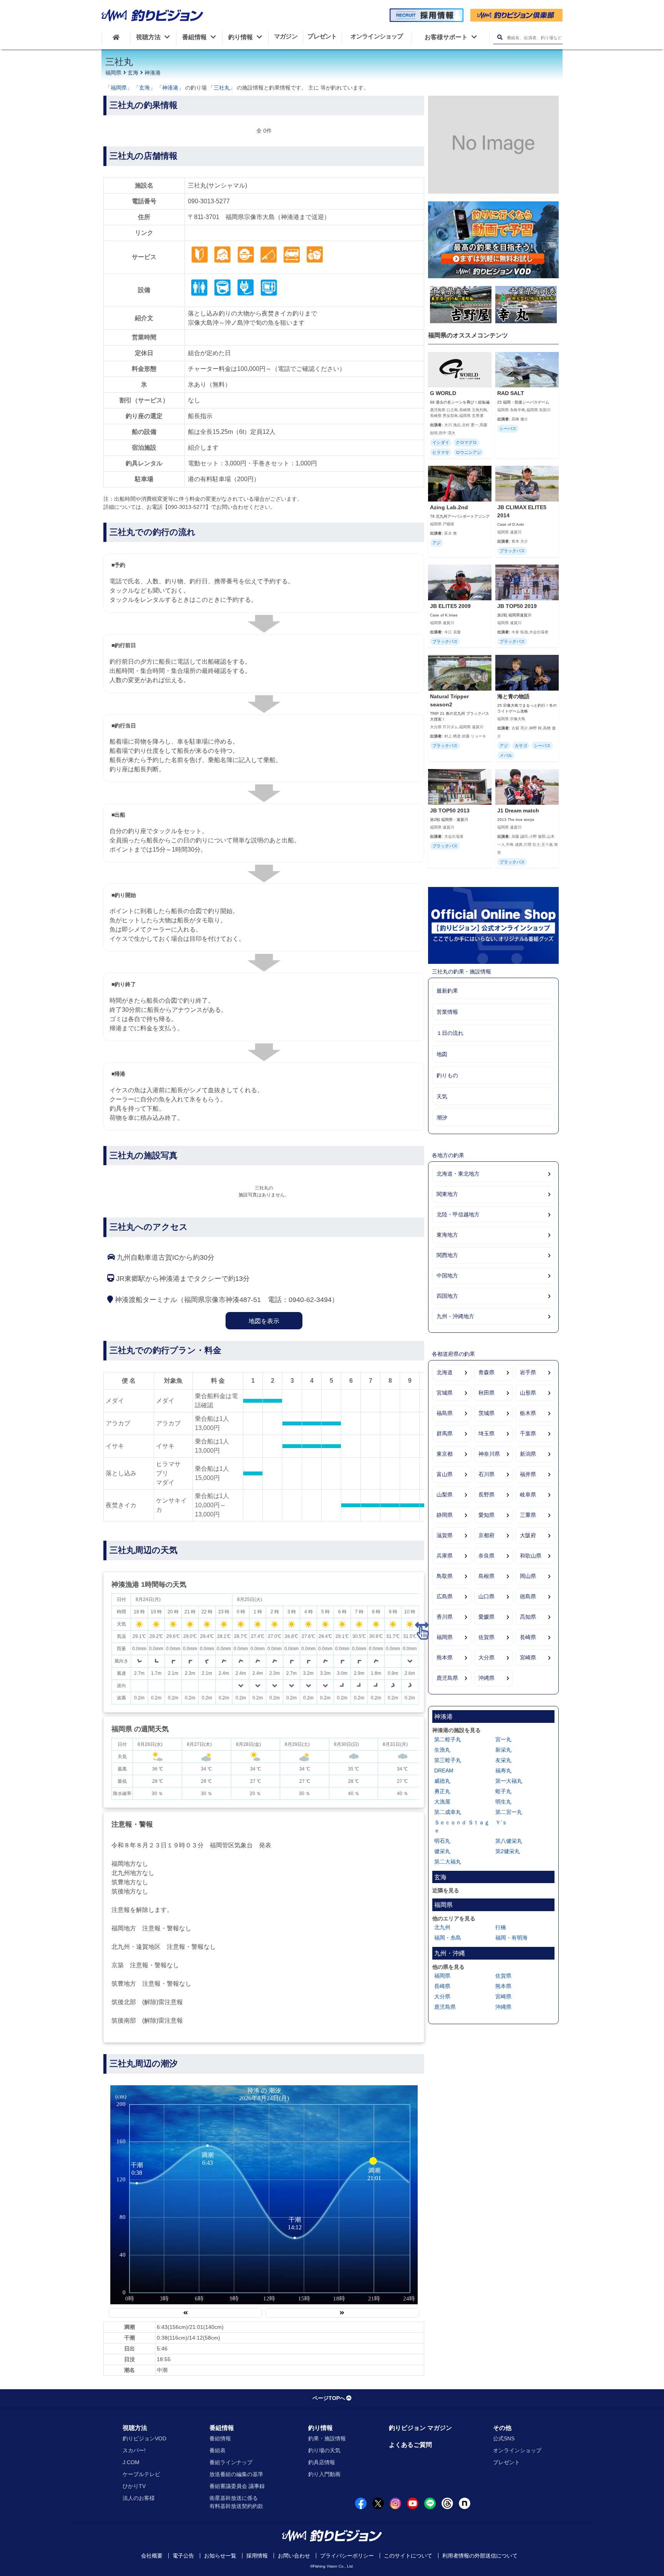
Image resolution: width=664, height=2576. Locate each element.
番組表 (217, 2450)
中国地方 (447, 1276)
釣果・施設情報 (327, 2438)
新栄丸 (503, 1750)
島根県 (486, 1576)
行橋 (501, 1927)
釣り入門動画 (324, 2474)
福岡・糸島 (448, 1938)
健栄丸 (442, 1851)
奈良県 (486, 1556)
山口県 (486, 1596)
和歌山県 (531, 1556)
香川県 (445, 1617)
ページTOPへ (329, 2398)
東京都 (445, 1454)
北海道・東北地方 (458, 1174)
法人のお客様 (139, 2498)
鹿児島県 (447, 1678)
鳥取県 (445, 1576)
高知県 (528, 1617)
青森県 (486, 1372)
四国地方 (447, 1296)
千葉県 (528, 1433)
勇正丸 (442, 1791)
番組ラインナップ (231, 2462)
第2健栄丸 (508, 1851)
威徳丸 (442, 1781)
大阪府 (528, 1535)
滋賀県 (445, 1535)
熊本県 (445, 1658)
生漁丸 (442, 1750)
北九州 (442, 1927)
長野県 (486, 1495)
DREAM (444, 1770)
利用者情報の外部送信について (480, 2556)
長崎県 (528, 1637)
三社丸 (222, 88)
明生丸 (503, 1802)
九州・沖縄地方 (455, 1316)
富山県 (445, 1474)
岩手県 (528, 1372)
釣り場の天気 (324, 2450)
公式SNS (504, 2438)
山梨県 (445, 1495)
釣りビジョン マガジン (420, 2428)
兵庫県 (445, 1556)
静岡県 (445, 1515)
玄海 (133, 73)
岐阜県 (528, 1495)
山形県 (528, 1393)
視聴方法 (135, 2428)
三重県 (528, 1515)
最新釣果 (447, 991)
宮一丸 (503, 1739)
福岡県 (113, 73)
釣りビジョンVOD (144, 2438)
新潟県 (528, 1454)
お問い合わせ (294, 2556)
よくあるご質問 (410, 2445)
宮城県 (445, 1393)
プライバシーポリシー (347, 2556)
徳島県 (528, 1596)
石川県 (486, 1474)
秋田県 (486, 1393)
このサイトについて (408, 2556)
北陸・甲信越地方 (458, 1214)
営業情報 (447, 1012)
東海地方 (447, 1235)
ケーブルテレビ (141, 2474)
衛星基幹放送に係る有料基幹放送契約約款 (236, 2502)
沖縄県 (486, 1678)
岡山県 (528, 1576)
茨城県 (486, 1413)
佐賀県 (486, 1637)
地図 (442, 1054)
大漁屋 (442, 1802)
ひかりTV (134, 2486)
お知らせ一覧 (220, 2556)
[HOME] (116, 37)
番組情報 (222, 2428)
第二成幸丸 (448, 1812)
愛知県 (486, 1515)
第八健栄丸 (509, 1841)
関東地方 (447, 1194)
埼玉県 (486, 1433)
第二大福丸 (448, 1862)
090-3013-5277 (209, 201)
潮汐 (442, 1118)
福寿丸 (503, 1770)
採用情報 (257, 2556)
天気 (442, 1096)
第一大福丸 (509, 1781)
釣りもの (447, 1075)
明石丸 (442, 1841)
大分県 (486, 1658)
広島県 (445, 1596)
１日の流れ (450, 1033)
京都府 (486, 1535)
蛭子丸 (503, 1791)
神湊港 (153, 73)
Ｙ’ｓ (501, 1822)
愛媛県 (486, 1617)
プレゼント (506, 2462)
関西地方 (447, 1255)
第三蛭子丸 (448, 1760)
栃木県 (528, 1413)
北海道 (445, 1372)
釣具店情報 (322, 2462)
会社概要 (152, 2556)
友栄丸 (503, 1760)
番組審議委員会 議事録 (237, 2486)
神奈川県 (489, 1454)
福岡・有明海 (511, 1938)
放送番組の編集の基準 (236, 2474)
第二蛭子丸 (448, 1739)
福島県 (445, 1413)
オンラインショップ (517, 2450)
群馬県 (445, 1433)
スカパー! (134, 2450)
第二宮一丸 (509, 1812)
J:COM (131, 2462)
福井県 (528, 1474)
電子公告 (183, 2556)
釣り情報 (320, 2428)
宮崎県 (528, 1658)
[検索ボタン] (500, 37)
